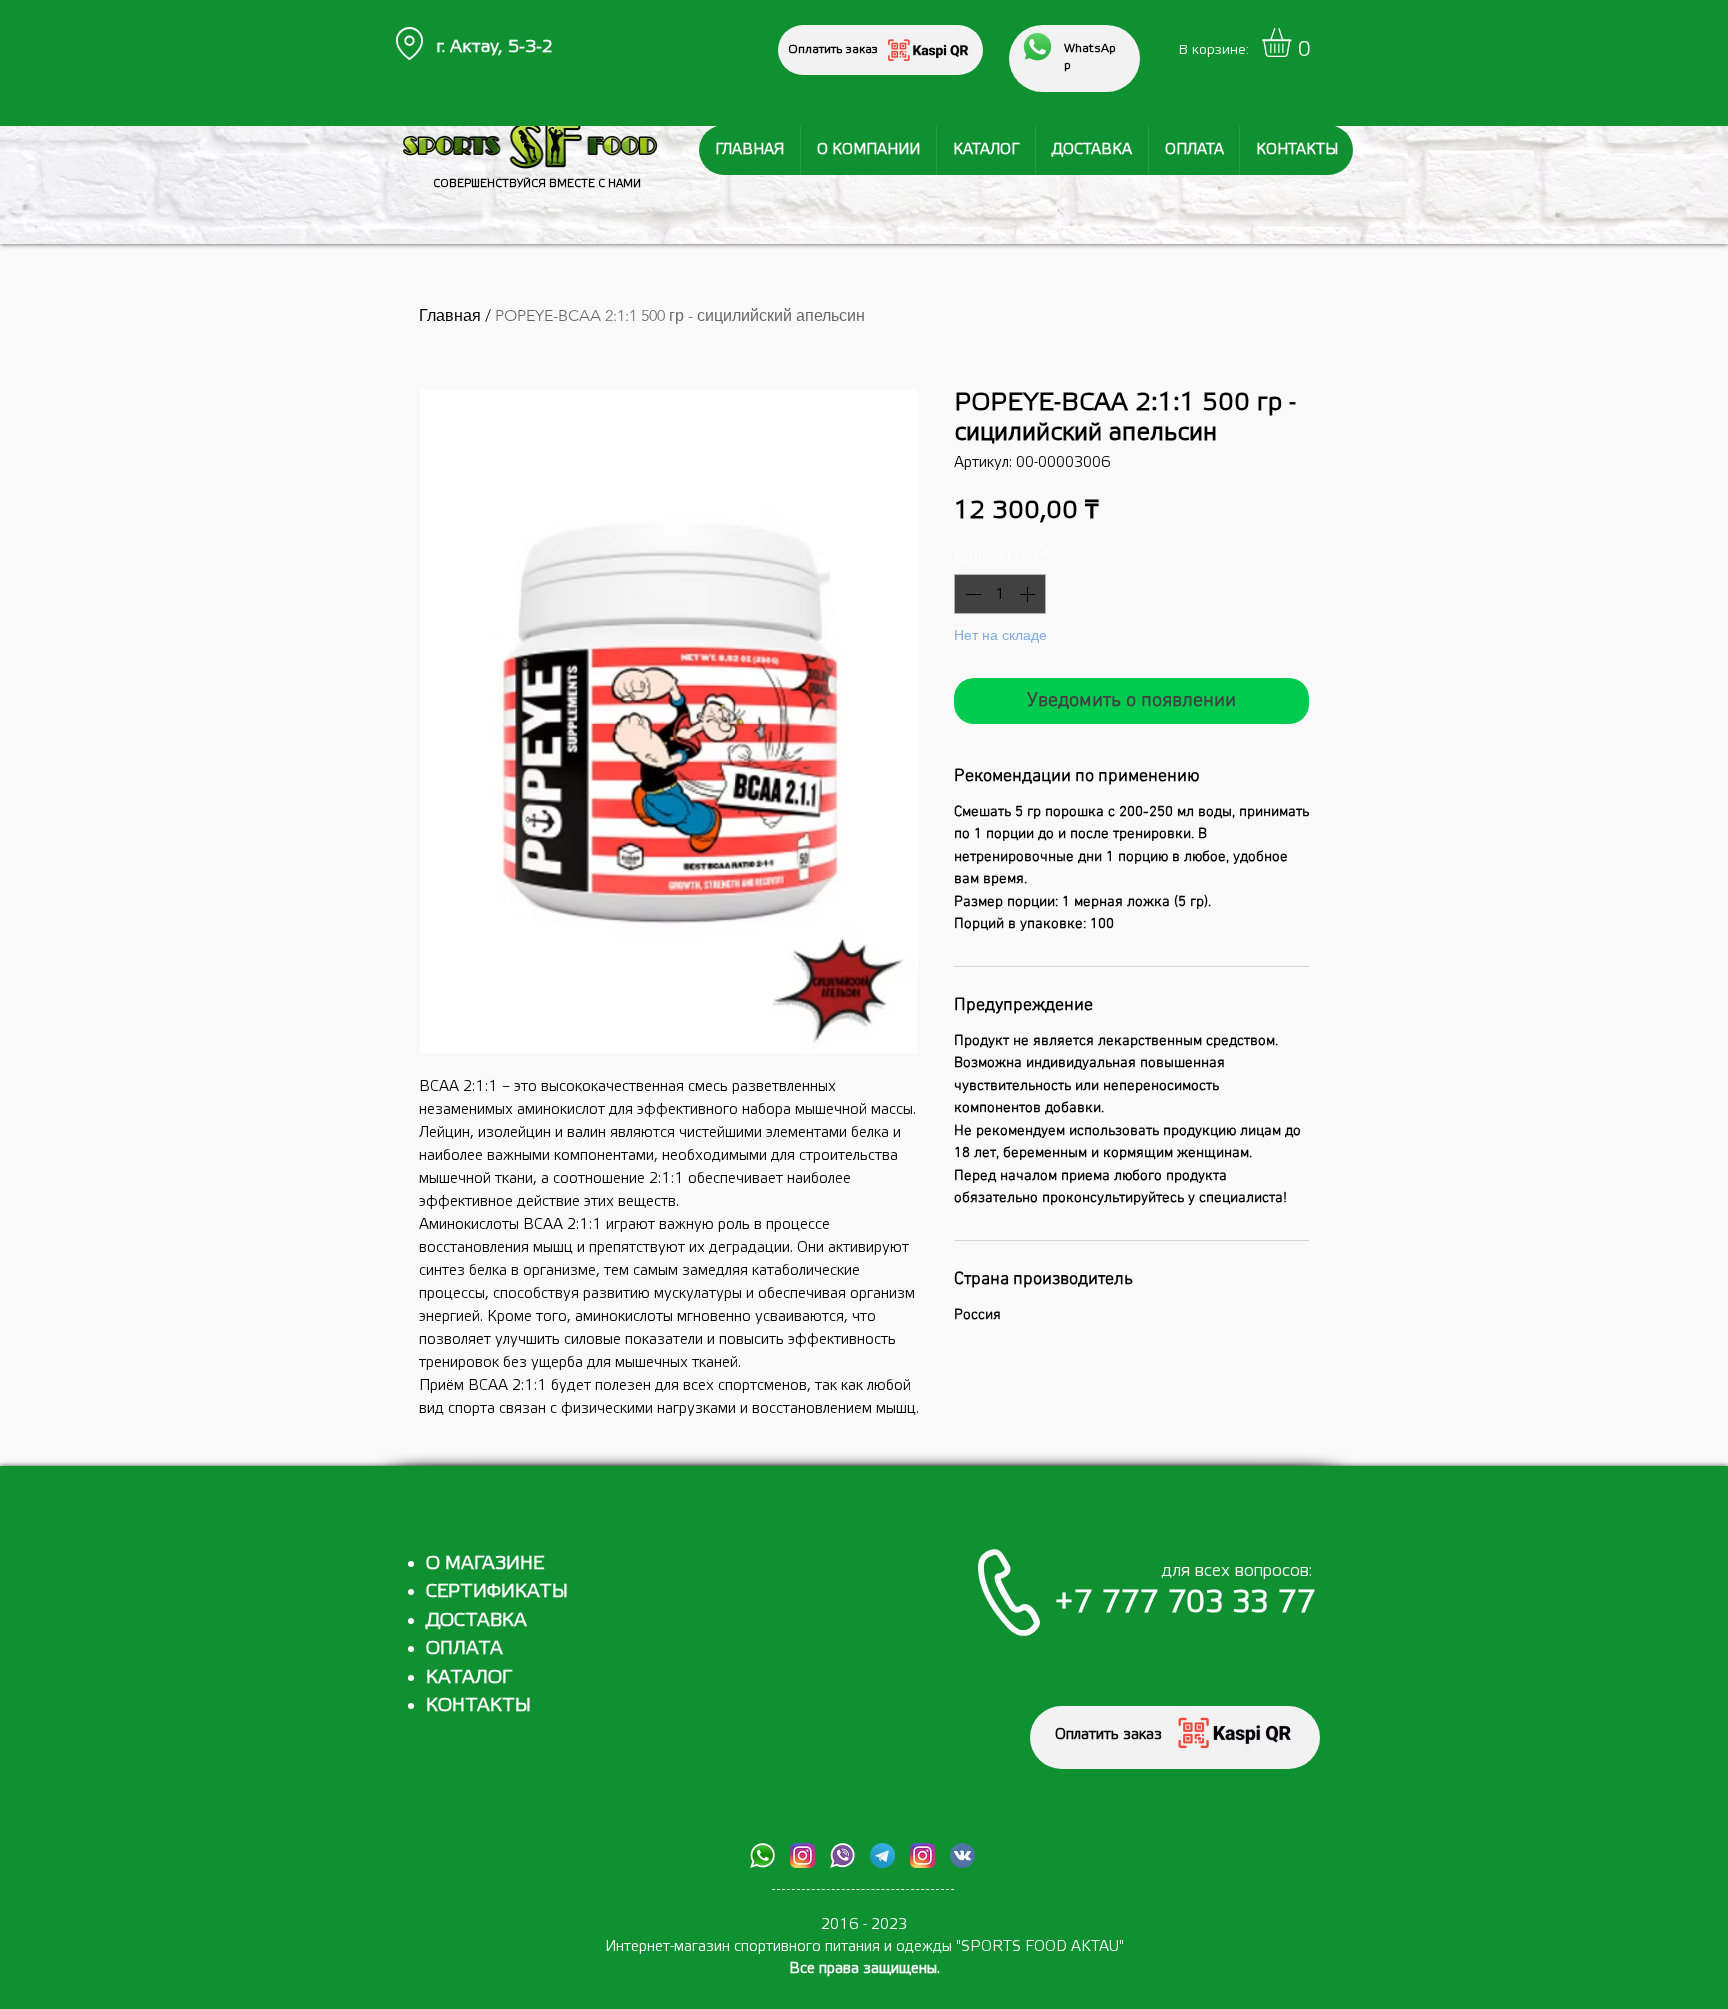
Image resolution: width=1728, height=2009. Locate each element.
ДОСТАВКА (476, 1620)
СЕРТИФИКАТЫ (497, 1591)
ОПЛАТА (464, 1648)
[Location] (409, 43)
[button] (1293, 42)
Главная (450, 315)
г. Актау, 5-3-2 (494, 46)
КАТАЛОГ (469, 1677)
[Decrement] (971, 594)
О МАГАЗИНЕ (485, 1563)
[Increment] (1029, 594)
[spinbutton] (1000, 594)
